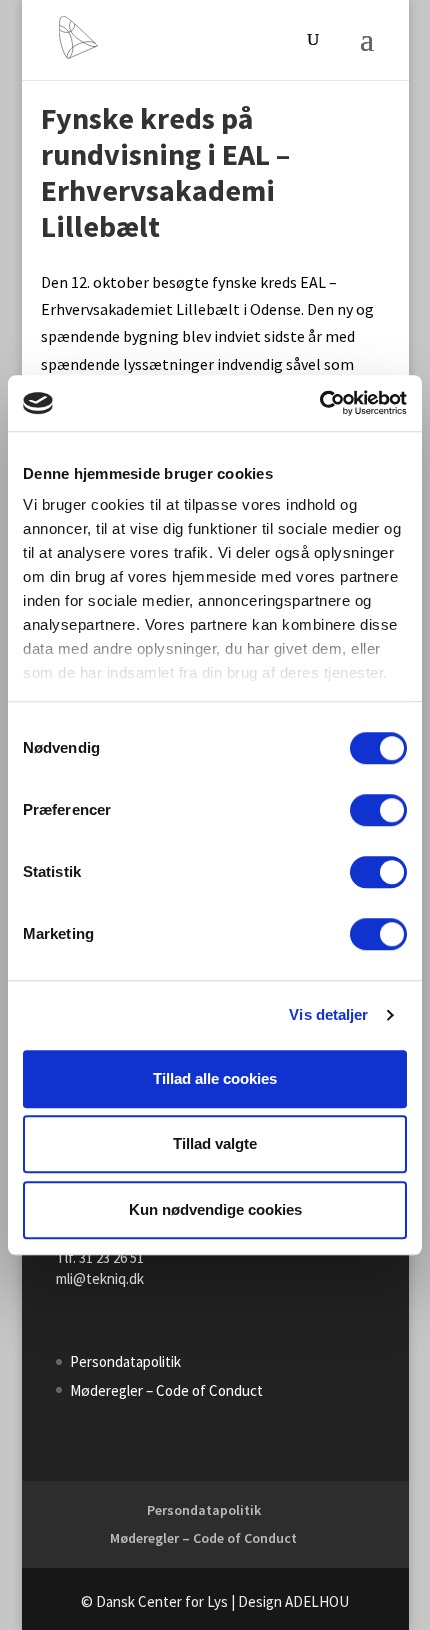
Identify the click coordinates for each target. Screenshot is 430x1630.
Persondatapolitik (125, 1361)
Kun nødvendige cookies (215, 1209)
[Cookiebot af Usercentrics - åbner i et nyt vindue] (319, 403)
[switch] (378, 810)
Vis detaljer (328, 1014)
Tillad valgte (215, 1143)
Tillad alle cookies (215, 1078)
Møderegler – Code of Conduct (166, 1390)
